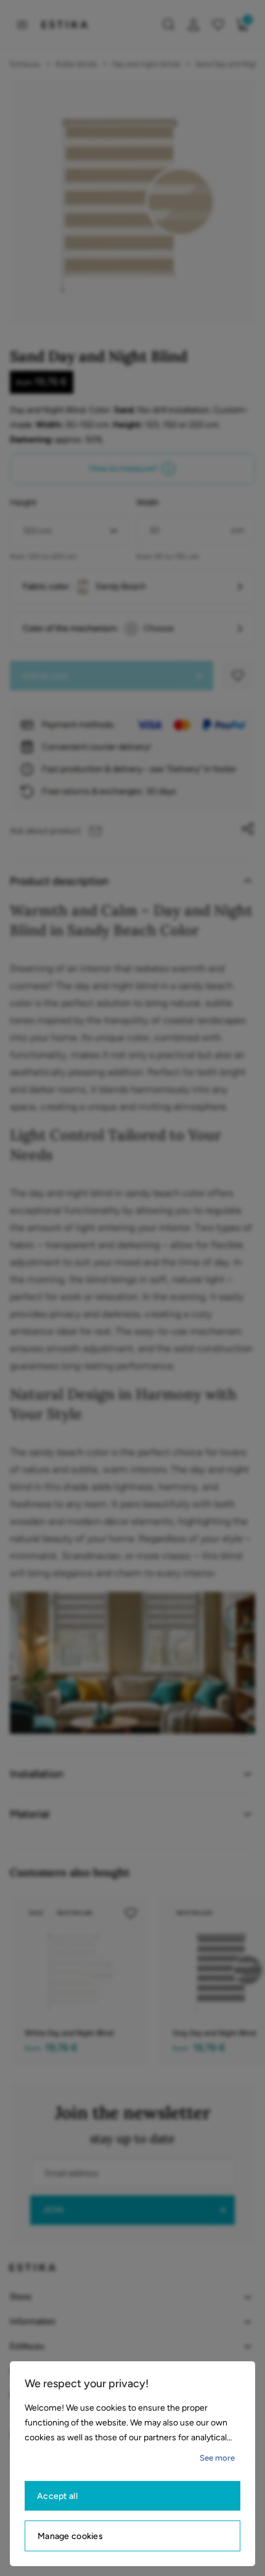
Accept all (57, 2496)
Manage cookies (70, 2536)
